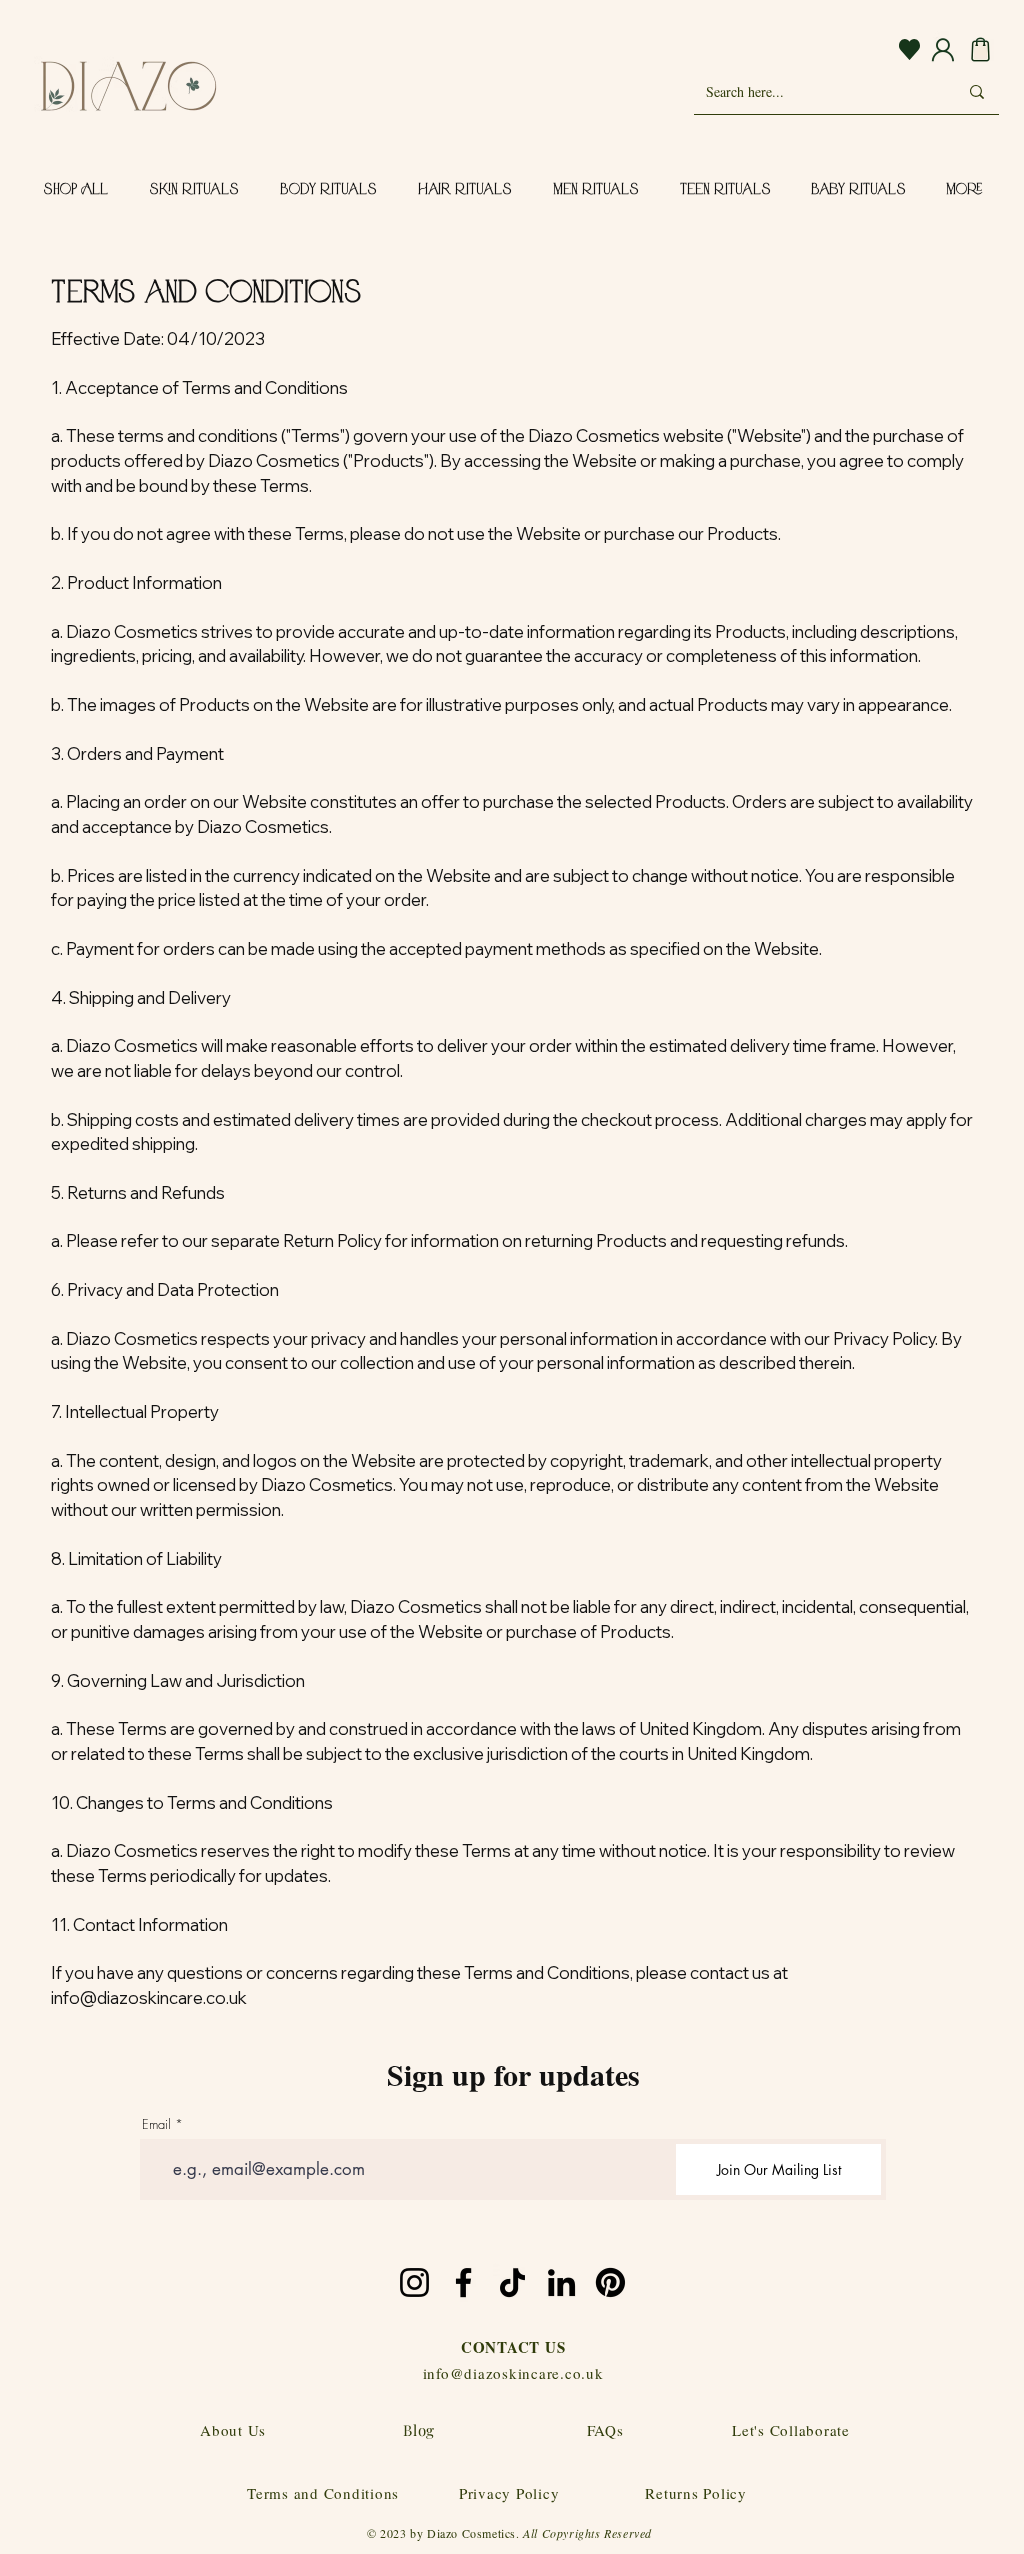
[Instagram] (414, 2282)
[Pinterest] (610, 2282)
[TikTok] (512, 2282)
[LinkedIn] (561, 2282)
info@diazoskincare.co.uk (149, 1997)
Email (156, 2124)
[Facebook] (463, 2282)
